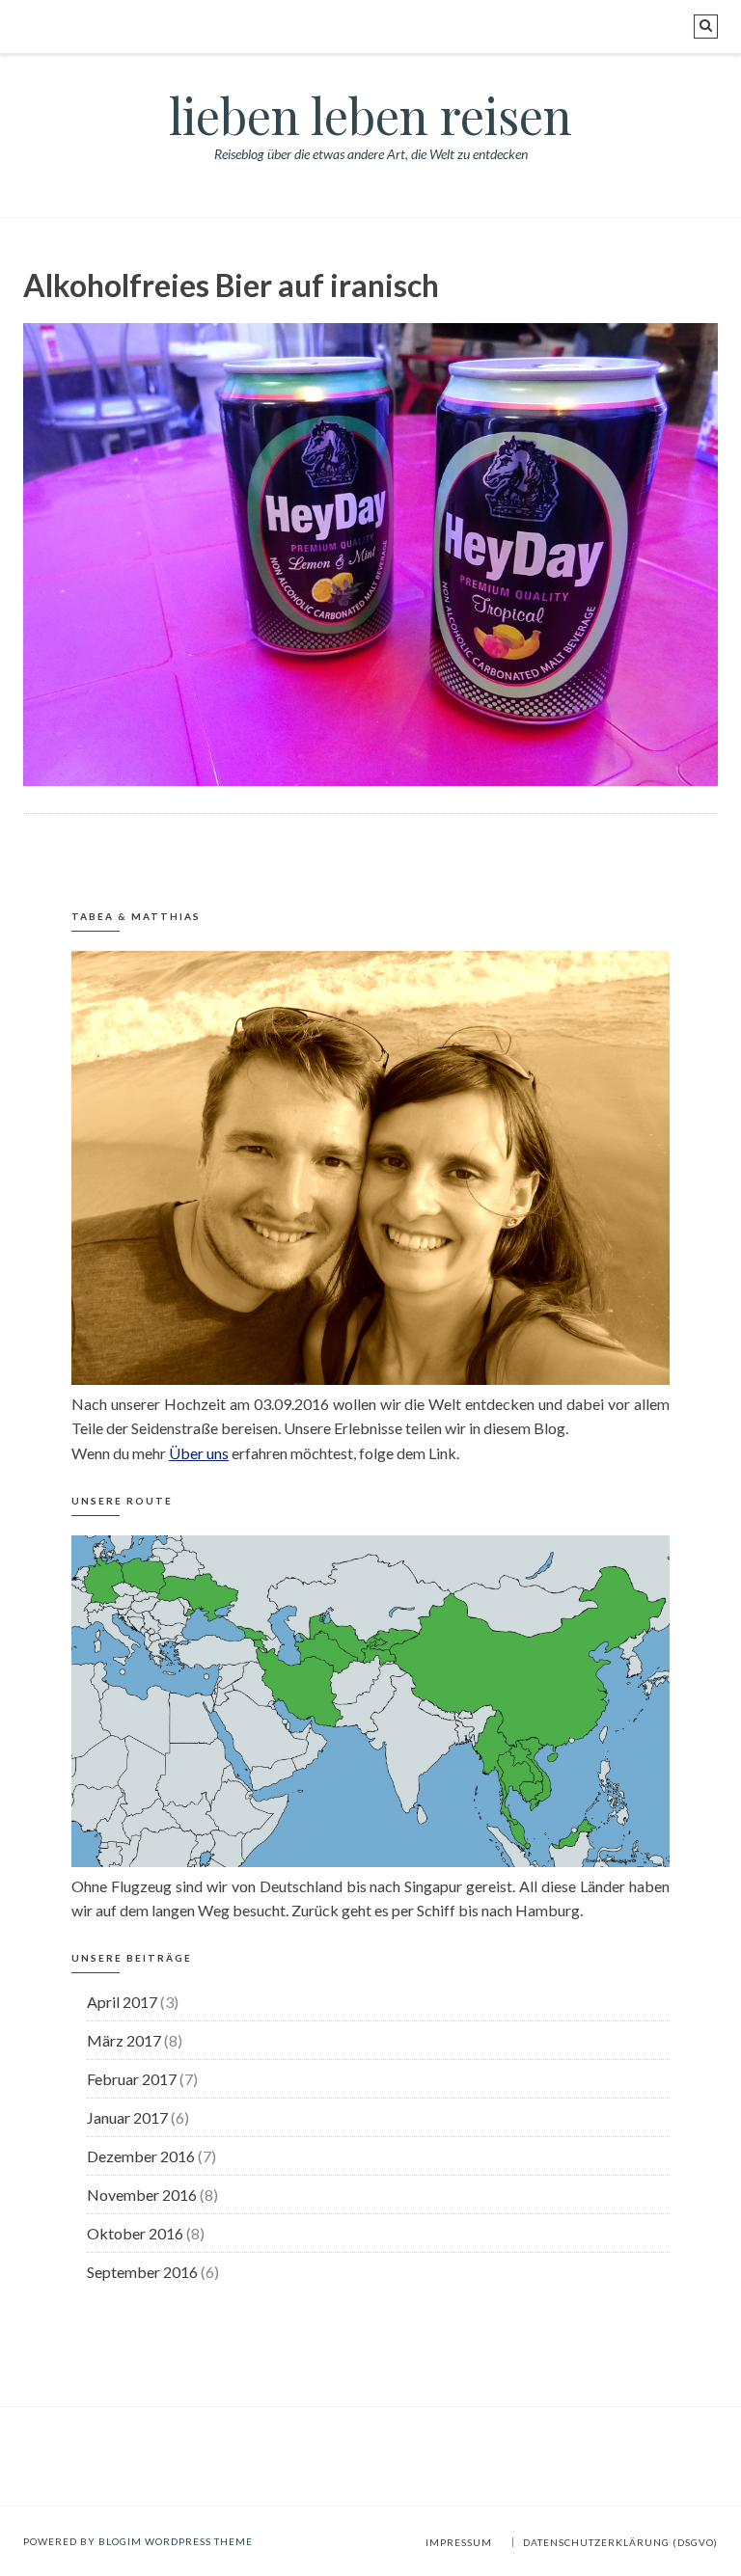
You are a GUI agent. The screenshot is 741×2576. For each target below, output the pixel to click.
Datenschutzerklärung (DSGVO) (620, 2542)
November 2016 (142, 2195)
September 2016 (142, 2272)
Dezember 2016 (141, 2156)
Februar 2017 (132, 2079)
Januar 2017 (127, 2117)
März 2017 (124, 2040)
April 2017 (122, 2002)
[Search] (706, 27)
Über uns (199, 1453)
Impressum (459, 2542)
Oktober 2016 (135, 2233)
